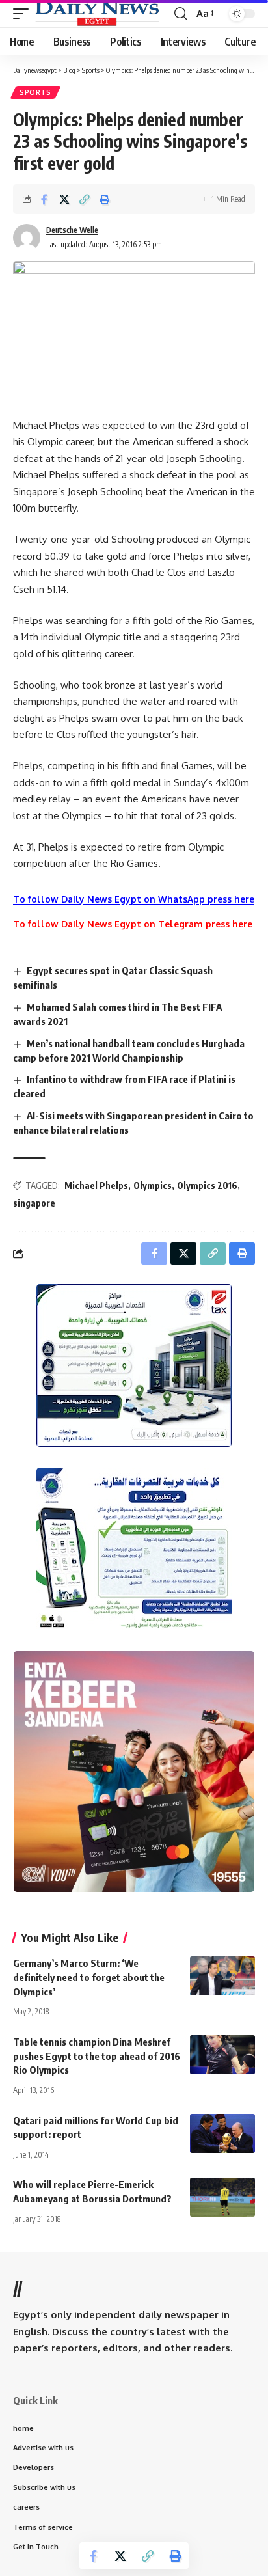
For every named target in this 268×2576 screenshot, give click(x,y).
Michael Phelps (96, 1185)
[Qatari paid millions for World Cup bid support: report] (222, 2133)
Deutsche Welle (72, 230)
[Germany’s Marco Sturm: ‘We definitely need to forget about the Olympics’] (222, 1976)
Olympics (153, 1185)
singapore (34, 1203)
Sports (35, 92)
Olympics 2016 (207, 1185)
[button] (24, 14)
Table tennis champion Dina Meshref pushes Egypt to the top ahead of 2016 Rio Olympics (97, 2056)
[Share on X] (64, 199)
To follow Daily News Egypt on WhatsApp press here (134, 899)
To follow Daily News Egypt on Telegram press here (133, 924)
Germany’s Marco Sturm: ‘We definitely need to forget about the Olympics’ (89, 1977)
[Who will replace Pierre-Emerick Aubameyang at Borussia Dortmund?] (222, 2197)
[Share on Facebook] (44, 199)
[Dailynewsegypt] (97, 14)
